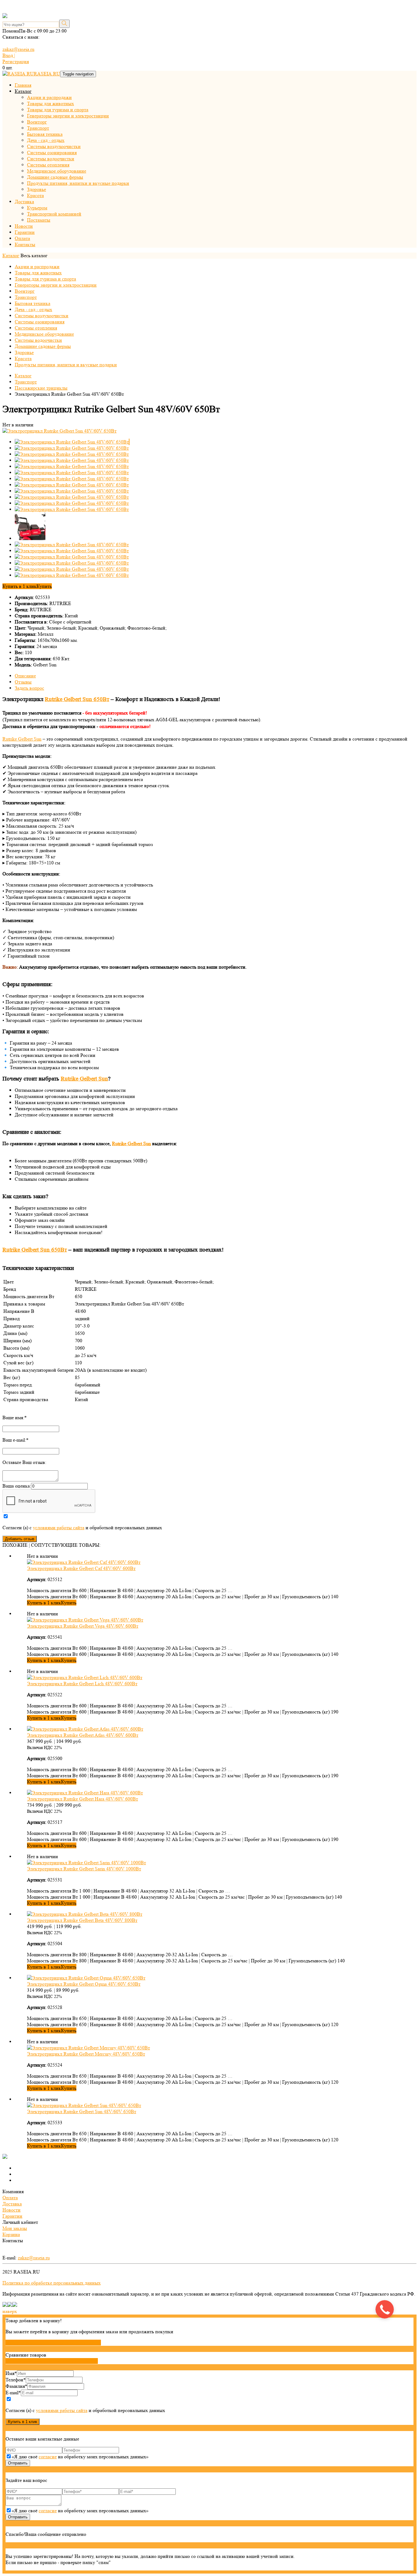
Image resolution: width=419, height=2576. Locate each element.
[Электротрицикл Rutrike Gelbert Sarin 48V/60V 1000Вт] (86, 1863)
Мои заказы (15, 2228)
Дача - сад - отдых (46, 140)
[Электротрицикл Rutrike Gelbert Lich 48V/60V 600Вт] (85, 1677)
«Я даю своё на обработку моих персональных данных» (80, 2457)
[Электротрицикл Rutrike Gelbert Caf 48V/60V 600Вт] (84, 1562)
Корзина (11, 2234)
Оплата (22, 238)
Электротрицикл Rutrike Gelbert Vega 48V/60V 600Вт (83, 1626)
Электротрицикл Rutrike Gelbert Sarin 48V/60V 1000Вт (84, 1869)
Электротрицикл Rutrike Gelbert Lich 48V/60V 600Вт (82, 1684)
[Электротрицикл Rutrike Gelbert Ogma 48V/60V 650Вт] (86, 1978)
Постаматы (39, 220)
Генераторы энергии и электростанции (68, 116)
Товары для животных (50, 103)
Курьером (37, 208)
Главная (23, 85)
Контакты (25, 244)
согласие (48, 2457)
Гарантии (25, 232)
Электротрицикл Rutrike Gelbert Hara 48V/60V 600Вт (83, 1799)
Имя (11, 2373)
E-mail (13, 2393)
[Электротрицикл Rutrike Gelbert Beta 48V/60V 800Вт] (85, 1914)
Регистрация (16, 61)
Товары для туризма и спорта (58, 110)
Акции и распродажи (49, 97)
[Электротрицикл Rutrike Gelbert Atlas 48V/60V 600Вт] (85, 1729)
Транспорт (38, 128)
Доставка (24, 202)
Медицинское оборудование (57, 171)
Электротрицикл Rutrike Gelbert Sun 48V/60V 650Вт (82, 2111)
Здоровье (37, 189)
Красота (35, 195)
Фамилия (16, 2386)
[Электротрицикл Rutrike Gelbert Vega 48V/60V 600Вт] (85, 1620)
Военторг (37, 122)
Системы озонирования (52, 152)
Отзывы (23, 682)
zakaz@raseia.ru (18, 49)
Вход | (9, 55)
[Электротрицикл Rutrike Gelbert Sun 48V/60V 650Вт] (60, 431)
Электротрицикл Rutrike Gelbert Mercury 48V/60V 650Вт (86, 2054)
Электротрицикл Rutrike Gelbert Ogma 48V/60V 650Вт (84, 1984)
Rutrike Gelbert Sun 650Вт (77, 699)
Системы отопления (48, 165)
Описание (25, 676)
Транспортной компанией (54, 214)
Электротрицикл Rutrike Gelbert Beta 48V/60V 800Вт (82, 1920)
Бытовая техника (45, 134)
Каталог (23, 91)
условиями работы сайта (59, 1528)
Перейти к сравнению (72, 2361)
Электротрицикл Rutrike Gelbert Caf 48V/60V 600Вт (81, 1568)
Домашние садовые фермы (55, 177)
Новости (24, 226)
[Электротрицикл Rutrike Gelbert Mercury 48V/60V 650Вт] (88, 2048)
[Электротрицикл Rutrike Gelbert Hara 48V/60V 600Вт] (85, 1793)
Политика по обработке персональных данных (52, 2283)
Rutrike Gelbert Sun (22, 739)
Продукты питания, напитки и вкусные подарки (78, 183)
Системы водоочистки (51, 159)
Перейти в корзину (79, 2343)
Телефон (16, 2380)
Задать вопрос (29, 688)
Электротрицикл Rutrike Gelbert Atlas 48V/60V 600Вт (83, 1735)
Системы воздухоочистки (54, 146)
